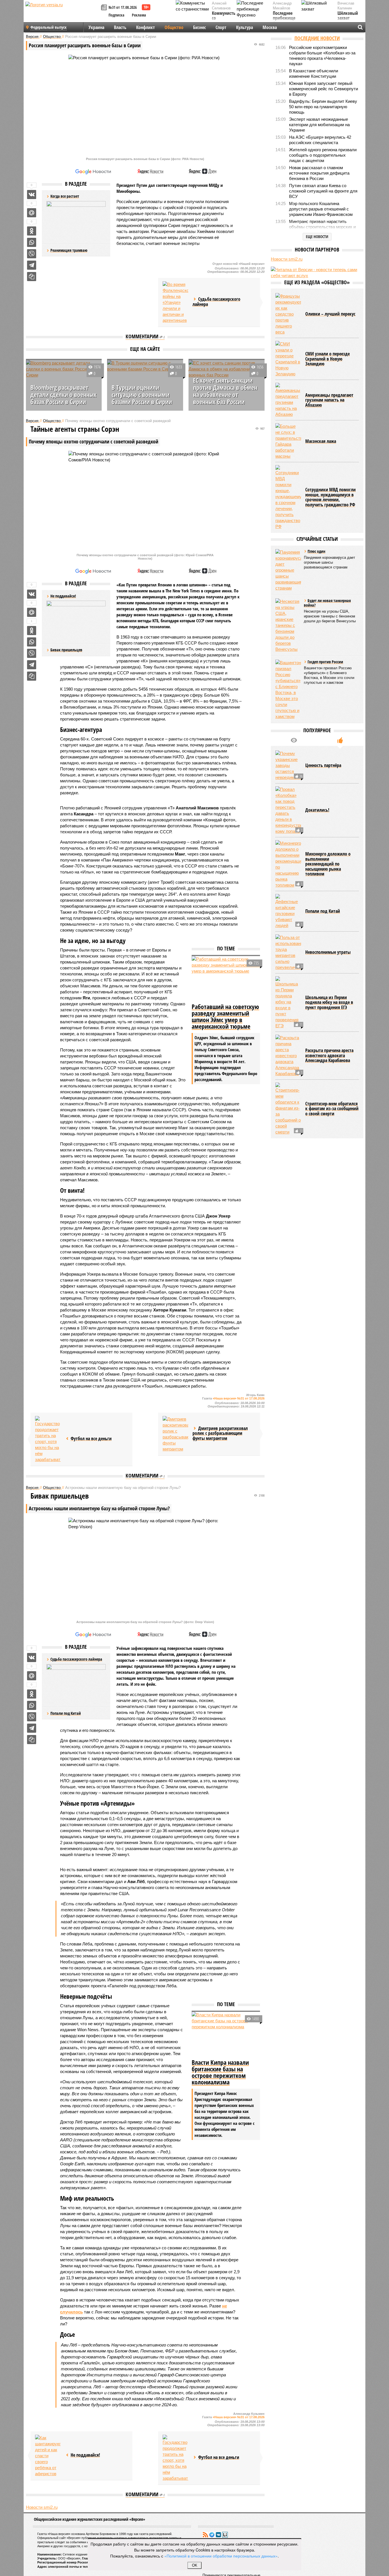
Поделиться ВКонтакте (32, 195)
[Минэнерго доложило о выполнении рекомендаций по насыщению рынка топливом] (288, 913)
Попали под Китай (66, 1713)
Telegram (212, 2535)
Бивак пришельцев (66, 650)
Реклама (139, 15)
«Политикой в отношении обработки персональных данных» (221, 2556)
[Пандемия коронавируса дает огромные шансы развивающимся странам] (288, 619)
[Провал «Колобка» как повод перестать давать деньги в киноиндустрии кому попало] (288, 860)
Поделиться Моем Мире (32, 213)
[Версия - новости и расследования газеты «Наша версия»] (62, 14)
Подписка (116, 15)
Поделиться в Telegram (32, 265)
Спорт (221, 27)
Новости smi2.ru (42, 2507)
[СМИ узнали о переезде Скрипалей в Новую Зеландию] (288, 408)
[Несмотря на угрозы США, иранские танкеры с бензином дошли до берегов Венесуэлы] (288, 675)
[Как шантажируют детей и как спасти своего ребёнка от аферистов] (48, 2456)
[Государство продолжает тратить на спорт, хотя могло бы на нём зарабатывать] (48, 1439)
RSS (205, 2535)
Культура (244, 27)
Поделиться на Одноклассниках (32, 231)
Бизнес (199, 27)
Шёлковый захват (348, 16)
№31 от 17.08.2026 (123, 7)
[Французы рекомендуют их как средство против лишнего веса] (288, 363)
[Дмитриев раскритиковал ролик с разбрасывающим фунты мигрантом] (175, 1434)
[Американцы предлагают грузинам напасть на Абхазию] (288, 449)
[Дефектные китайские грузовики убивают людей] (288, 960)
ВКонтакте (218, 2535)
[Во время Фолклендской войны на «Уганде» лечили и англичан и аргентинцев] (175, 302)
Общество (174, 27)
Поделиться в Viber (32, 254)
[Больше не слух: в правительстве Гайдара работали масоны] (288, 490)
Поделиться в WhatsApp (32, 242)
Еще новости (317, 237)
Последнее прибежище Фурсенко (284, 18)
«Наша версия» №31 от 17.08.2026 (239, 1398)
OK (195, 2565)
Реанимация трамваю (69, 250)
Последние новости (317, 38)
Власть (120, 27)
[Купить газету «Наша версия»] (105, 8)
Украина (96, 27)
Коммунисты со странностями (225, 18)
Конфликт (146, 27)
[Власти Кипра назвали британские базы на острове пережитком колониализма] (226, 2035)
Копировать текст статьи (32, 277)
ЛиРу (225, 2535)
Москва (270, 27)
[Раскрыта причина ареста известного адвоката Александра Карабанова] (288, 1105)
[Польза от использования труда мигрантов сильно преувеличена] (288, 1002)
